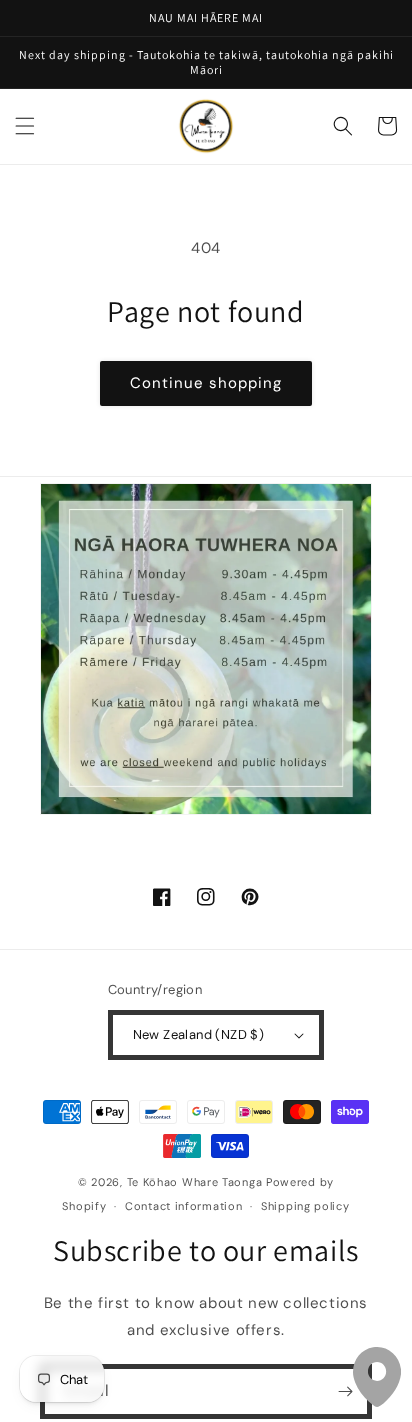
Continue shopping (206, 383)
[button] (25, 126)
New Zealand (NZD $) (199, 1034)
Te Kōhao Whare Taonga (196, 1182)
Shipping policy (305, 1206)
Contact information (183, 1206)
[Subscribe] (345, 1391)
